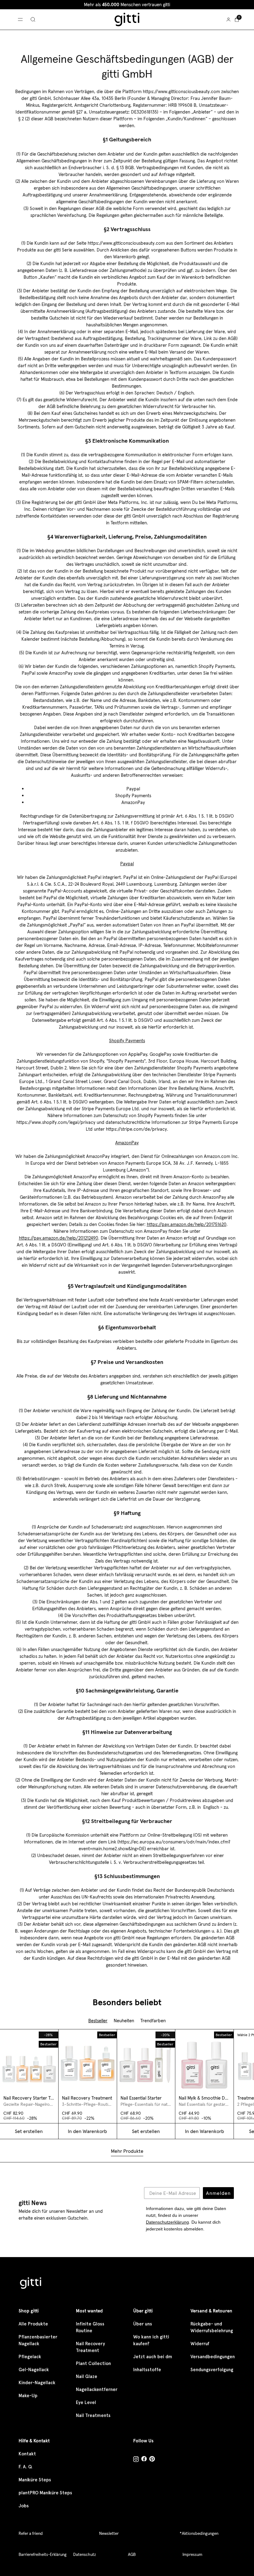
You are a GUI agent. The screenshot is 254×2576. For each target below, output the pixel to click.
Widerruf (200, 2344)
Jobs (24, 2506)
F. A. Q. (26, 2467)
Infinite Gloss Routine (90, 2327)
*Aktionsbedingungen (199, 2533)
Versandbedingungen (213, 2357)
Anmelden (218, 2193)
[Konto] (228, 19)
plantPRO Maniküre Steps (45, 2493)
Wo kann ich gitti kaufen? (151, 2340)
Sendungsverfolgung (212, 2370)
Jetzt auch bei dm (153, 2357)
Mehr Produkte (127, 2151)
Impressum (192, 2554)
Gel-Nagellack (34, 2370)
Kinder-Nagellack (37, 2383)
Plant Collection (93, 2363)
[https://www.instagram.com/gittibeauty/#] (136, 2460)
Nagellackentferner (97, 2389)
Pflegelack (30, 2357)
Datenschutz (85, 2554)
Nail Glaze (87, 2376)
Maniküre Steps (35, 2480)
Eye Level (86, 2402)
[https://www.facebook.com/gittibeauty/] (144, 2460)
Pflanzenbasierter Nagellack (38, 2340)
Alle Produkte (33, 2324)
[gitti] (127, 19)
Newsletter (109, 2533)
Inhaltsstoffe (147, 2370)
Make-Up (28, 2396)
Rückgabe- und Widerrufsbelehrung (212, 2327)
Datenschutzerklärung (167, 2222)
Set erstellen (146, 2131)
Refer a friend (31, 2533)
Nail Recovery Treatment (90, 2347)
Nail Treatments (93, 2415)
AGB (132, 2554)
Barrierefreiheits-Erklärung (43, 2554)
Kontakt (27, 2454)
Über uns (143, 2324)
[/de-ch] (31, 2284)
